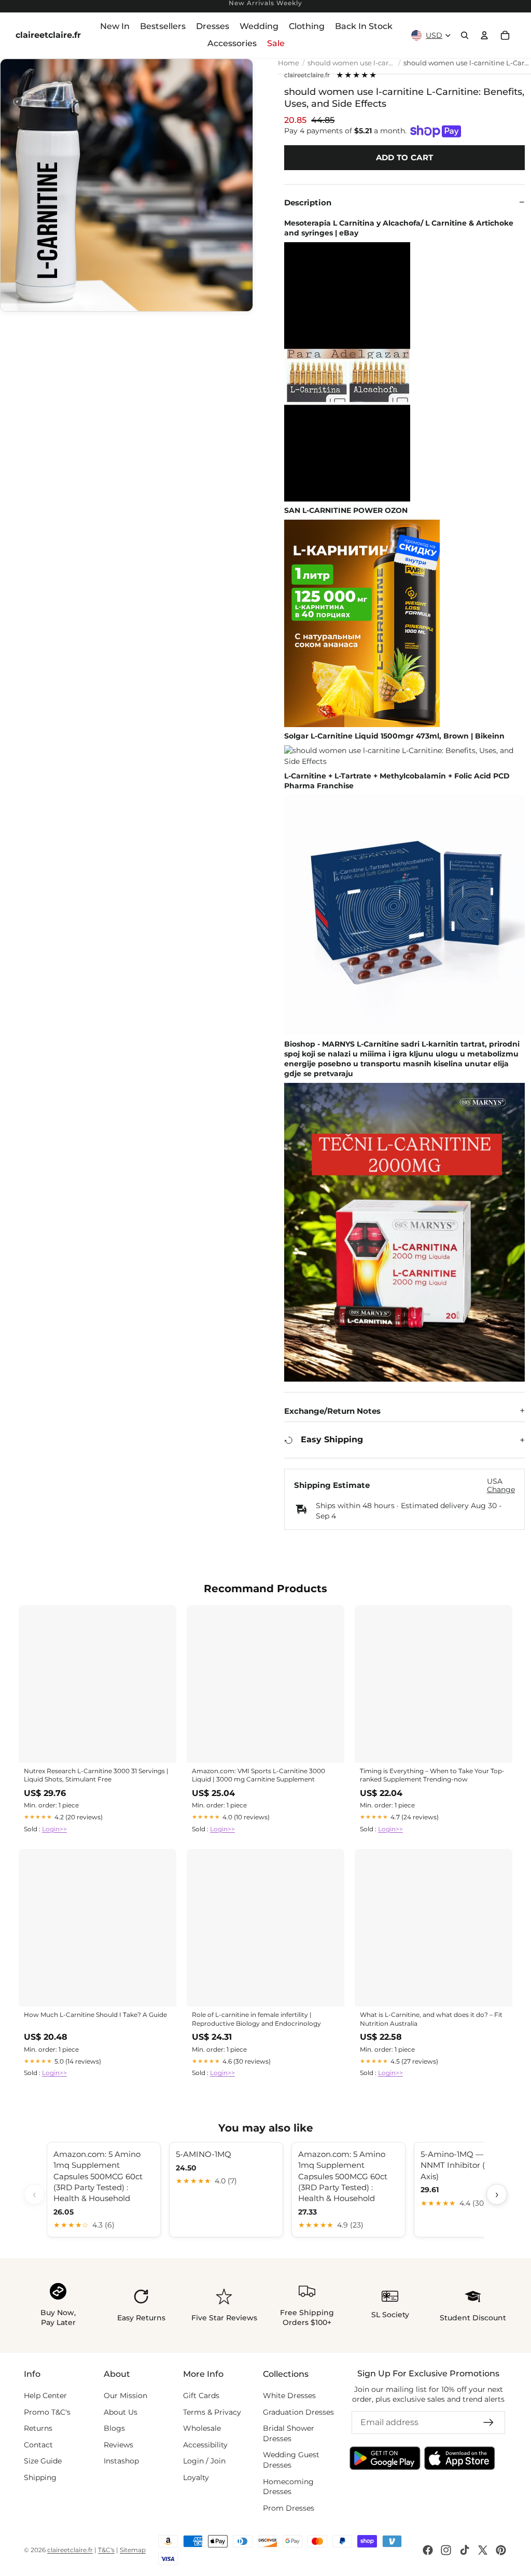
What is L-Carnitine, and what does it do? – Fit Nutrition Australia (431, 2019)
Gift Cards (201, 2396)
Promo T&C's (47, 2412)
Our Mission (125, 2396)
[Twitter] (483, 2550)
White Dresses (289, 2396)
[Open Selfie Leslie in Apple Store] (460, 2458)
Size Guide (43, 2461)
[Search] (465, 35)
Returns (38, 2428)
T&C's (106, 2550)
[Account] (484, 35)
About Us (121, 2412)
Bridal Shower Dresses (289, 2433)
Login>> (54, 1829)
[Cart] (505, 35)
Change (501, 1490)
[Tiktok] (465, 2550)
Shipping (40, 2477)
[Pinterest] (501, 2550)
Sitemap (133, 2550)
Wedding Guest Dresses (291, 2460)
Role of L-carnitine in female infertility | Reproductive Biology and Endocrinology (256, 2019)
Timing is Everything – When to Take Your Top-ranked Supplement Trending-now (432, 1775)
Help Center (45, 2396)
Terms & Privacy (212, 2412)
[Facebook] (428, 2550)
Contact (38, 2445)
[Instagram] (446, 2550)
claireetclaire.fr (307, 75)
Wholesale (202, 2428)
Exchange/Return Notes (332, 1411)
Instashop (121, 2461)
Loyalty (196, 2477)
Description (308, 203)
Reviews (118, 2445)
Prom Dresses (289, 2508)
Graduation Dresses (298, 2412)
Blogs (114, 2428)
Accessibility (205, 2445)
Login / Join (204, 2461)
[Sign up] (488, 2422)
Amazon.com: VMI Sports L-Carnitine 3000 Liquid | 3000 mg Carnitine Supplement (258, 1775)
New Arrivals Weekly (265, 3)
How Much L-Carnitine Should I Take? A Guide (95, 2015)
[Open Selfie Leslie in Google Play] (385, 2458)
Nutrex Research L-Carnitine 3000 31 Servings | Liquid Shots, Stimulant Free (96, 1775)
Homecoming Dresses (288, 2487)
